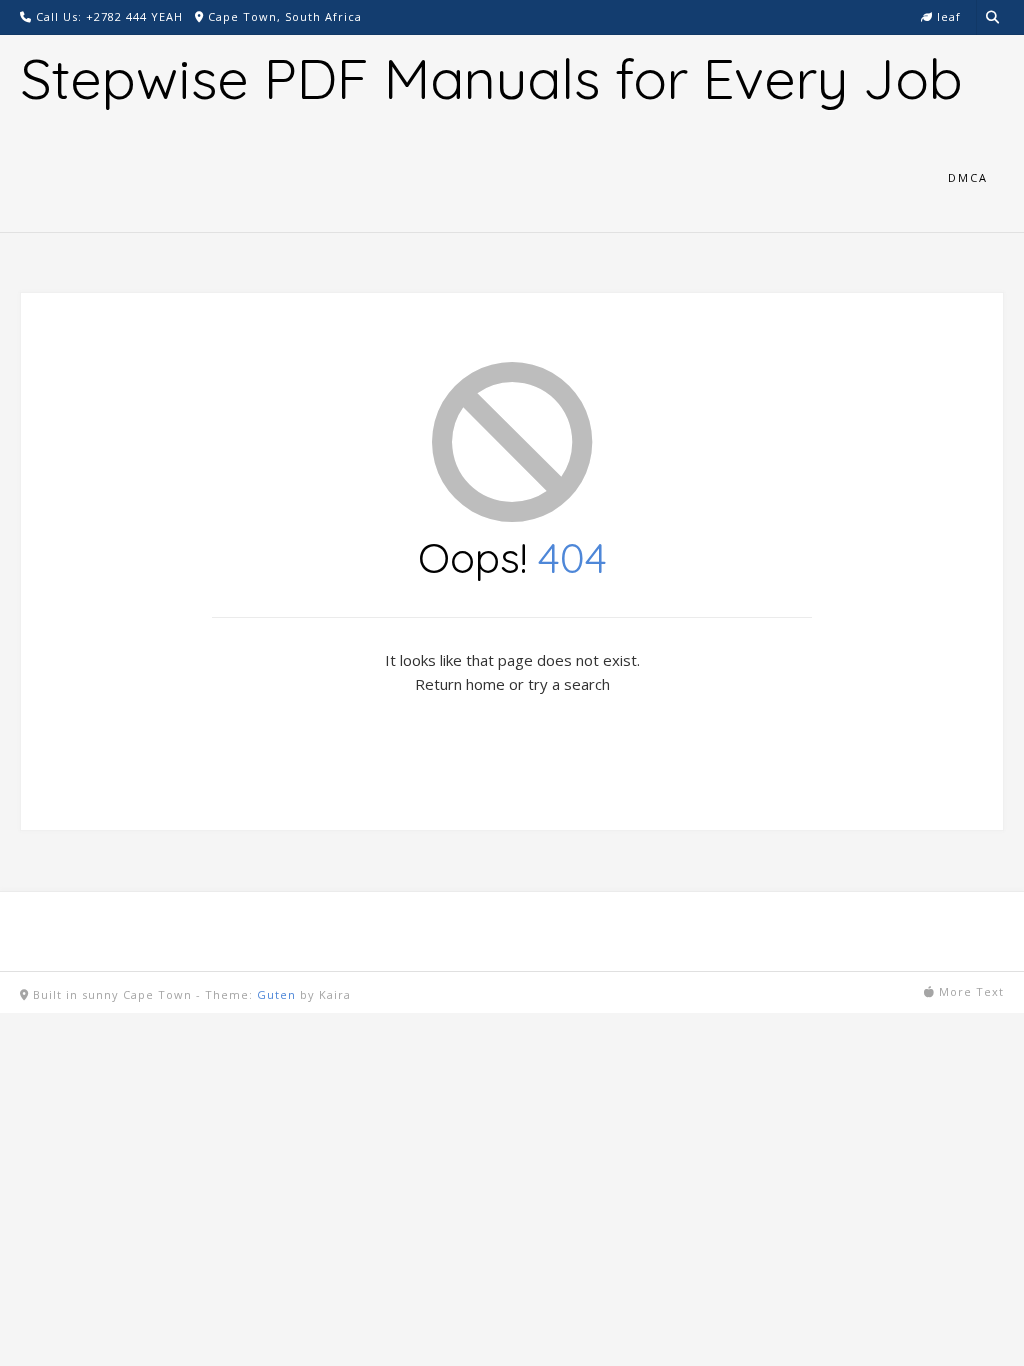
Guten (276, 994)
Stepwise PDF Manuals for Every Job (491, 78)
